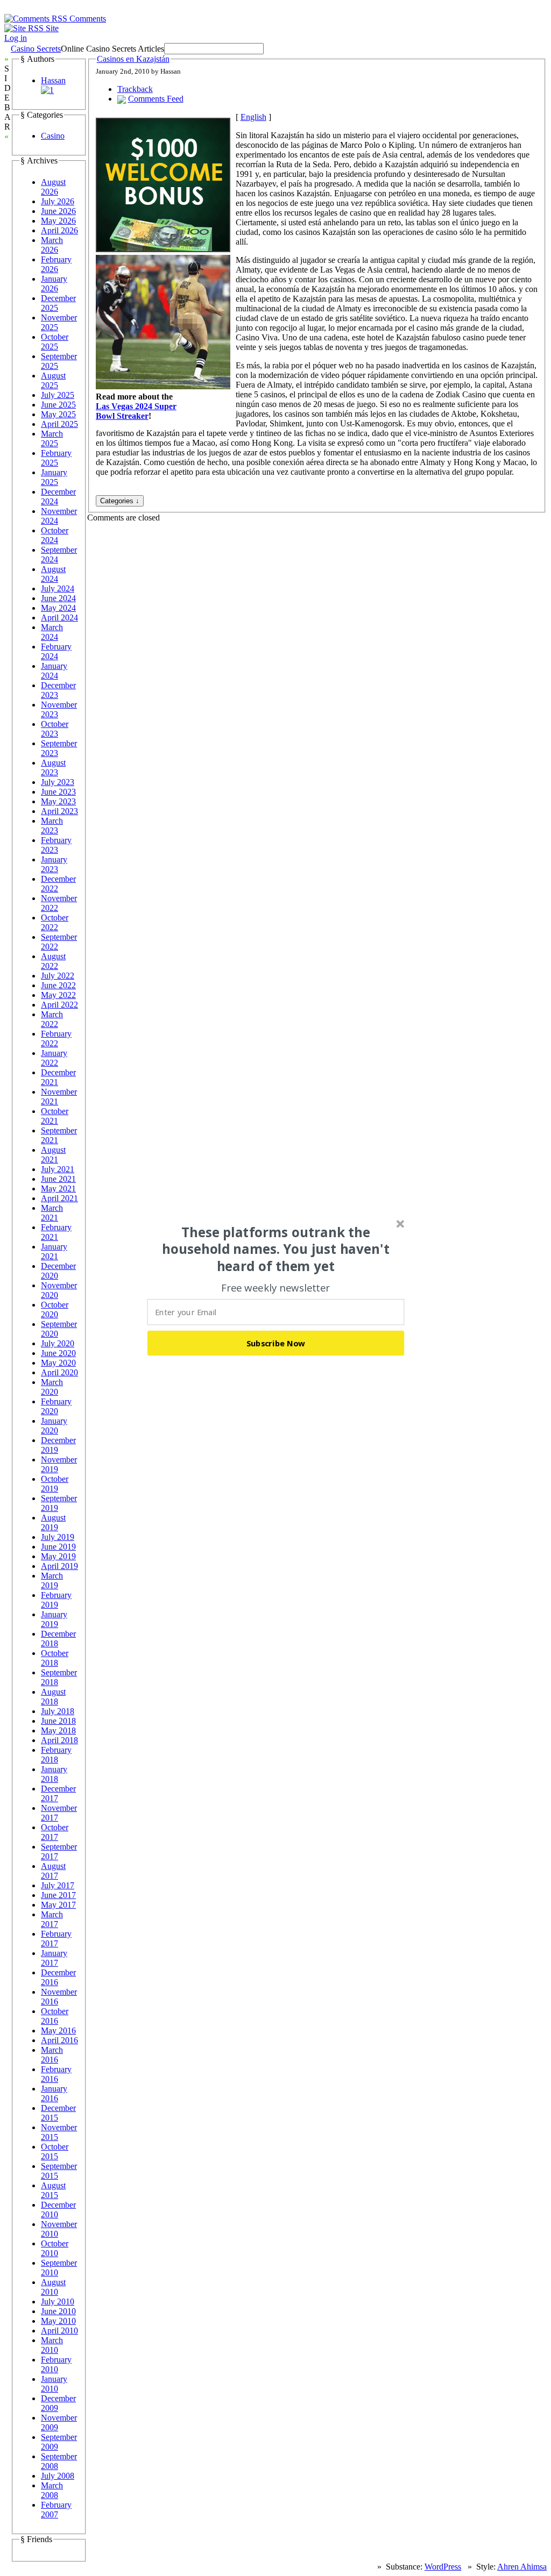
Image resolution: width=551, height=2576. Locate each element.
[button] (276, 1249)
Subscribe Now (276, 1343)
